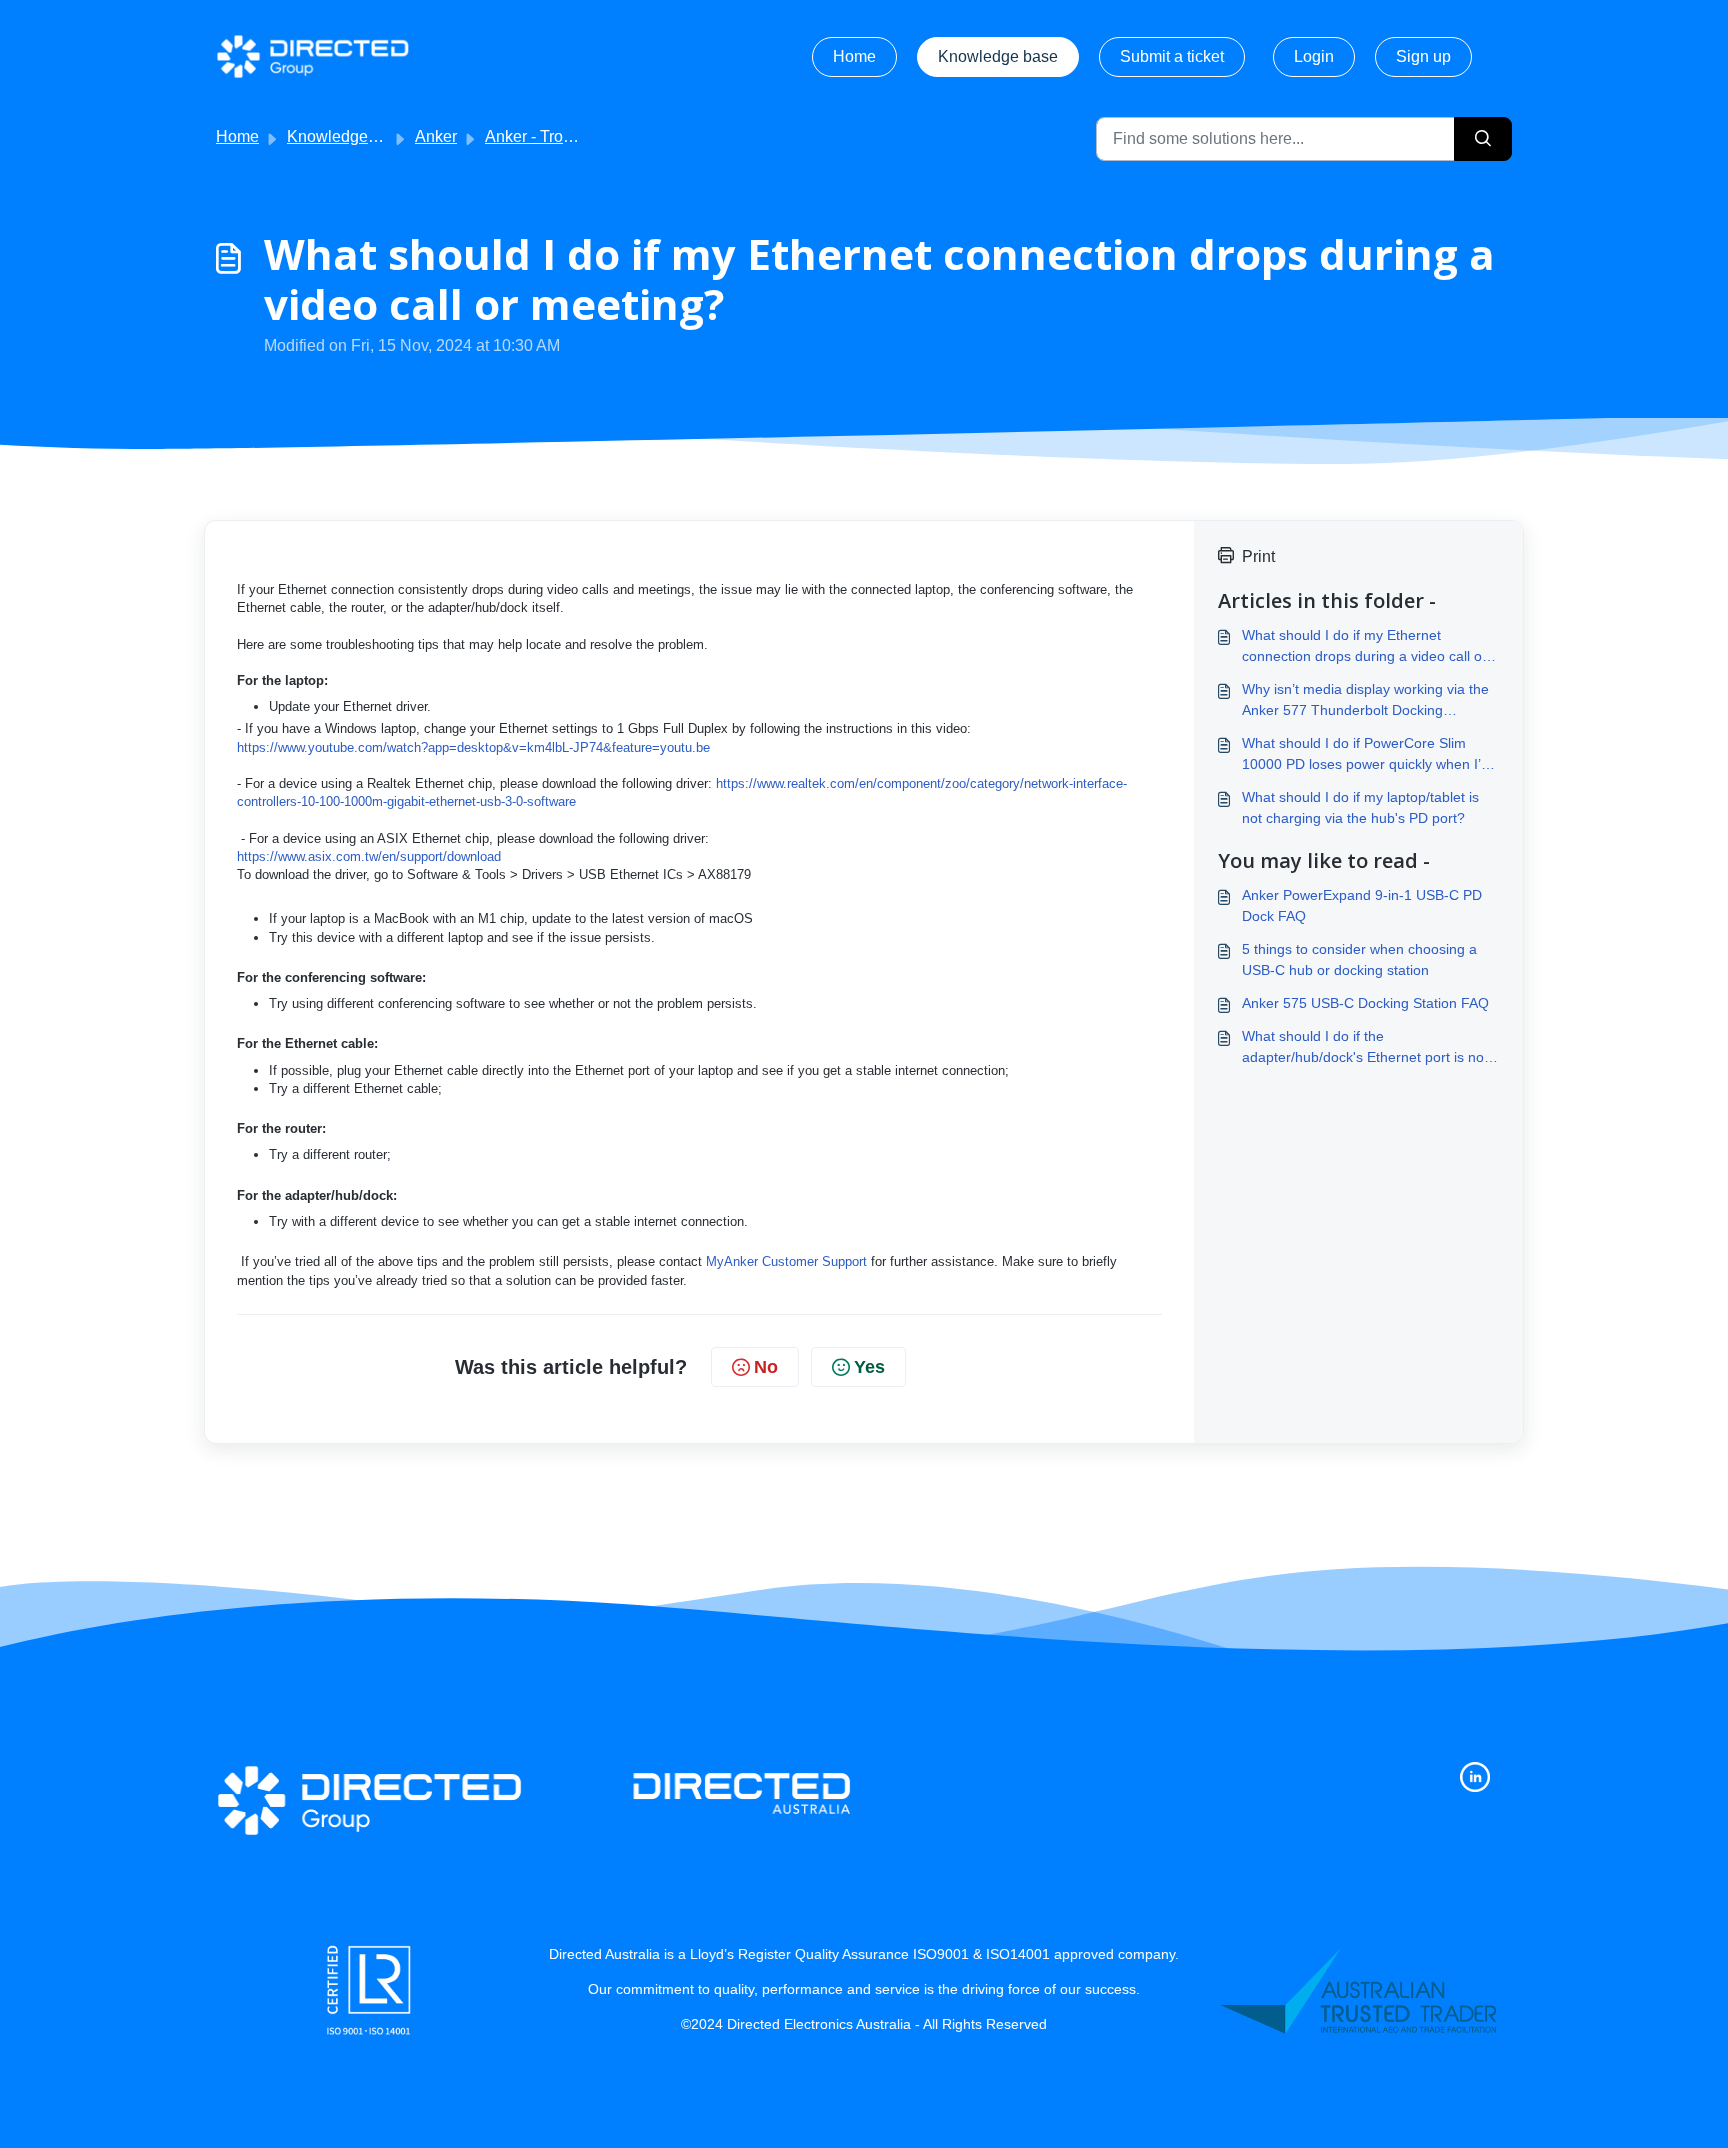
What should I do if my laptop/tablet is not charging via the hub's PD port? (1360, 807)
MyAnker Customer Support (786, 1261)
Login (1314, 56)
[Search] (1483, 139)
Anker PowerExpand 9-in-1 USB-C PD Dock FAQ (1362, 905)
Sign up (1423, 56)
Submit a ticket (1172, 56)
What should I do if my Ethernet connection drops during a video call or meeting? (1364, 647)
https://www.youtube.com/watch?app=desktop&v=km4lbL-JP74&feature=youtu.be (473, 747)
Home (854, 56)
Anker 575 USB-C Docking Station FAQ (1365, 1003)
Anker (436, 136)
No (766, 1367)
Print (1258, 556)
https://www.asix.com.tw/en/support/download (369, 856)
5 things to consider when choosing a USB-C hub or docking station (1359, 959)
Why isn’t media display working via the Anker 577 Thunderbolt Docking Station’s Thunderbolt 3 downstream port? (1365, 701)
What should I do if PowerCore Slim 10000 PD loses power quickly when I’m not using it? (1367, 755)
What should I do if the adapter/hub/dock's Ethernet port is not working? (1365, 1048)
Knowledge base (998, 56)
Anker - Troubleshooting (570, 136)
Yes (869, 1367)
